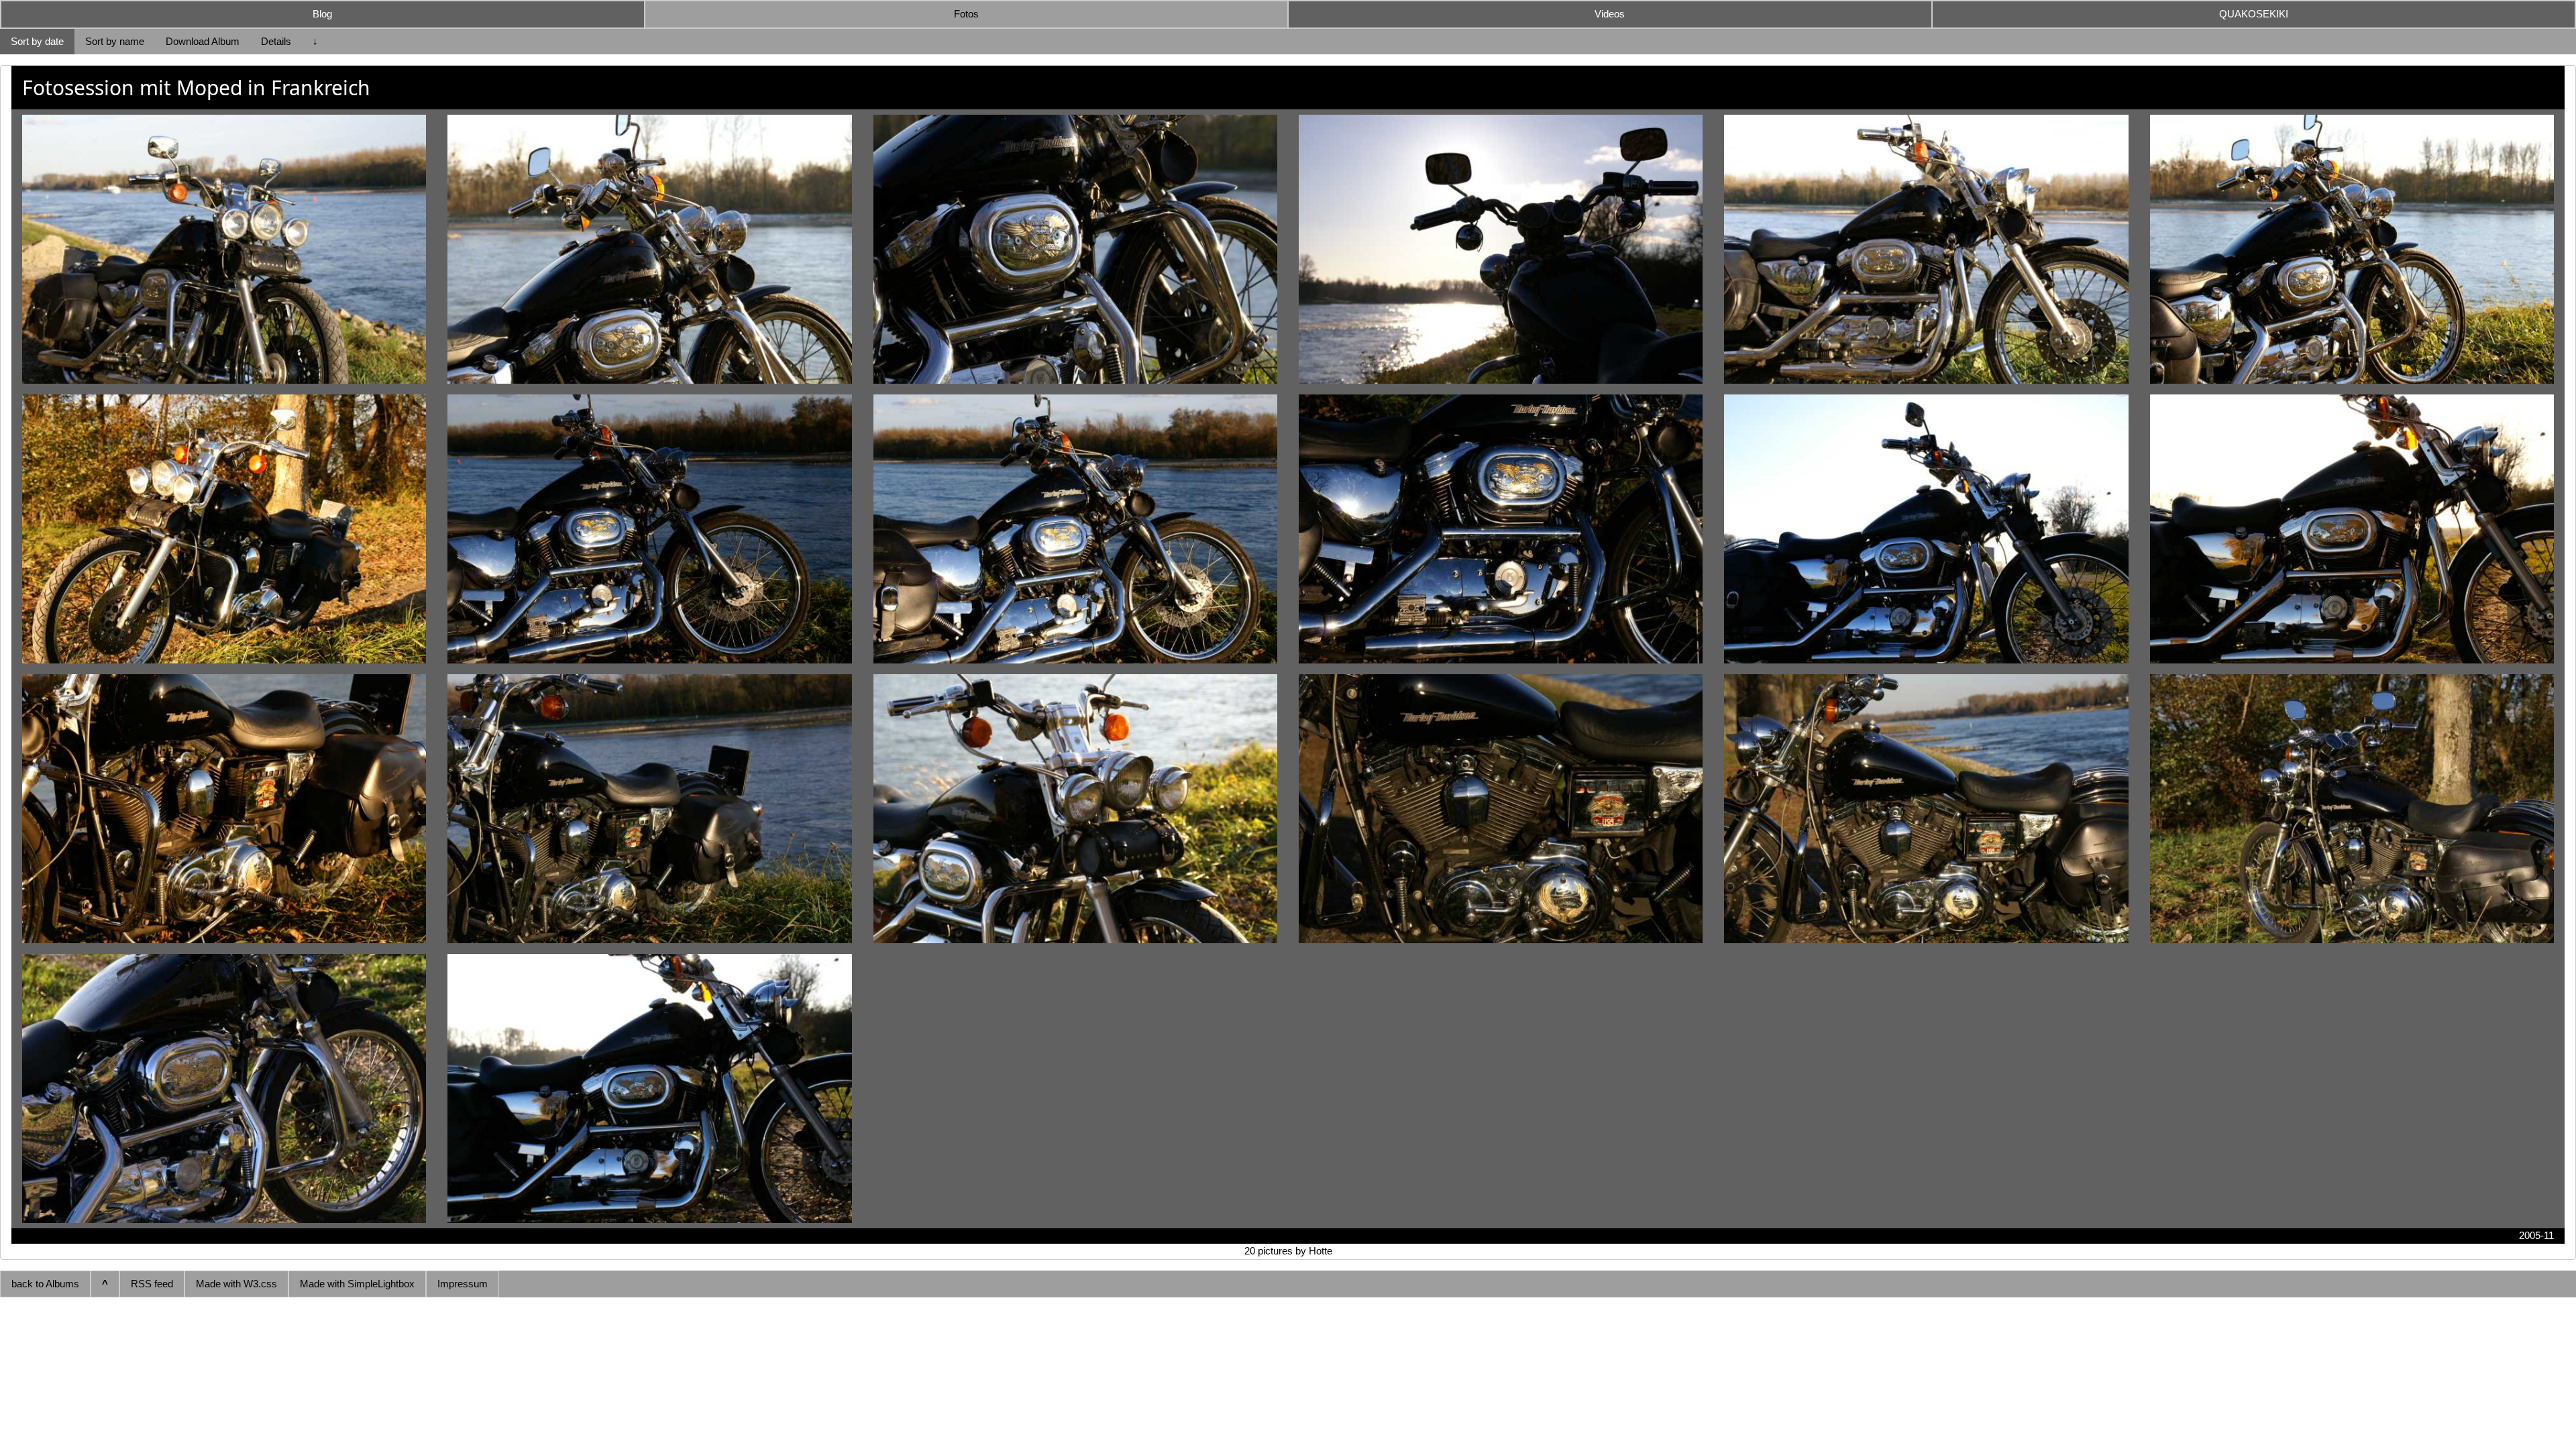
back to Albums (45, 1284)
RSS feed (152, 1284)
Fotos (966, 14)
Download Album (203, 41)
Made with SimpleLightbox (357, 1284)
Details (276, 41)
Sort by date (37, 41)
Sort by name (115, 41)
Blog (322, 14)
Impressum (463, 1284)
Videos (1610, 14)
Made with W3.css (236, 1284)
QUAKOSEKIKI (2254, 14)
